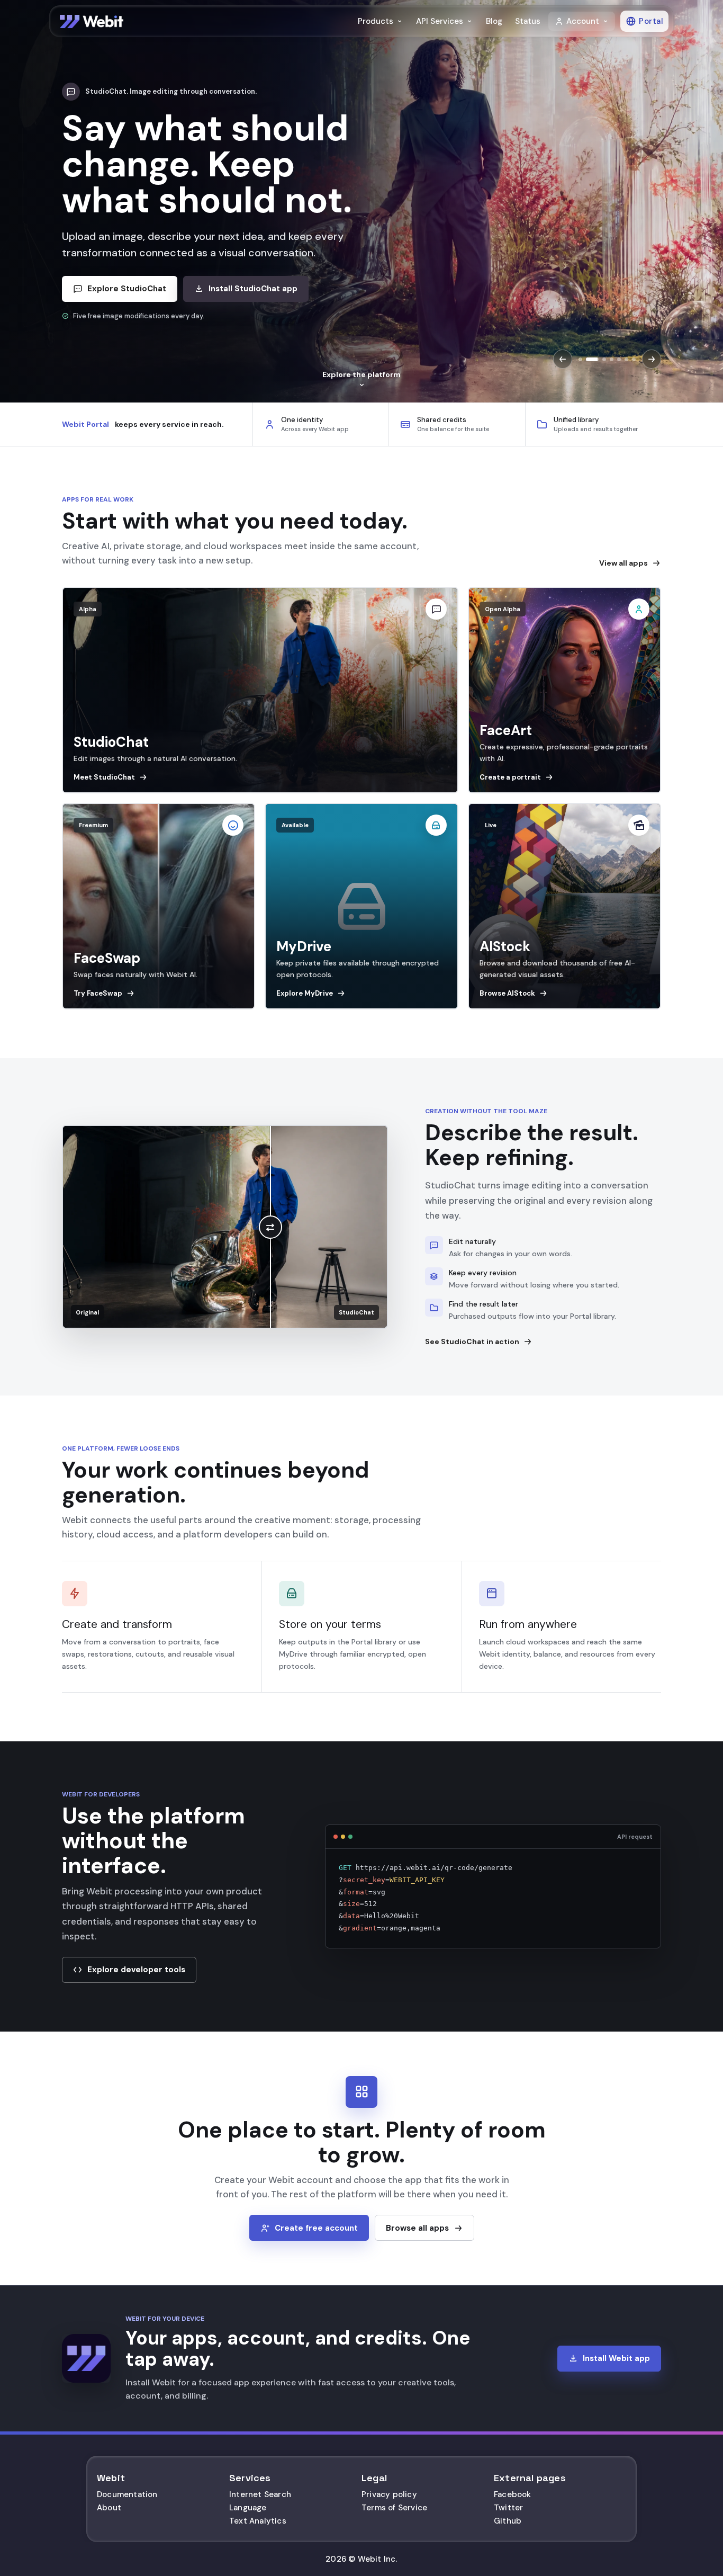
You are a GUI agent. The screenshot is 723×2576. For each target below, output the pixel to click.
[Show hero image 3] (600, 359)
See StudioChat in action (472, 1341)
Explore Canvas (118, 253)
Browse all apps (417, 2228)
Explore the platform (361, 374)
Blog (494, 21)
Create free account (316, 2228)
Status (528, 21)
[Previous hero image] (563, 359)
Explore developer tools (136, 1970)
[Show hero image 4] (612, 359)
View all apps (623, 563)
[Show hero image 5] (619, 359)
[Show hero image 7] (634, 359)
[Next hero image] (652, 359)
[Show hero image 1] (580, 359)
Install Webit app (616, 2358)
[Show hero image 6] (626, 359)
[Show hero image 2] (588, 359)
